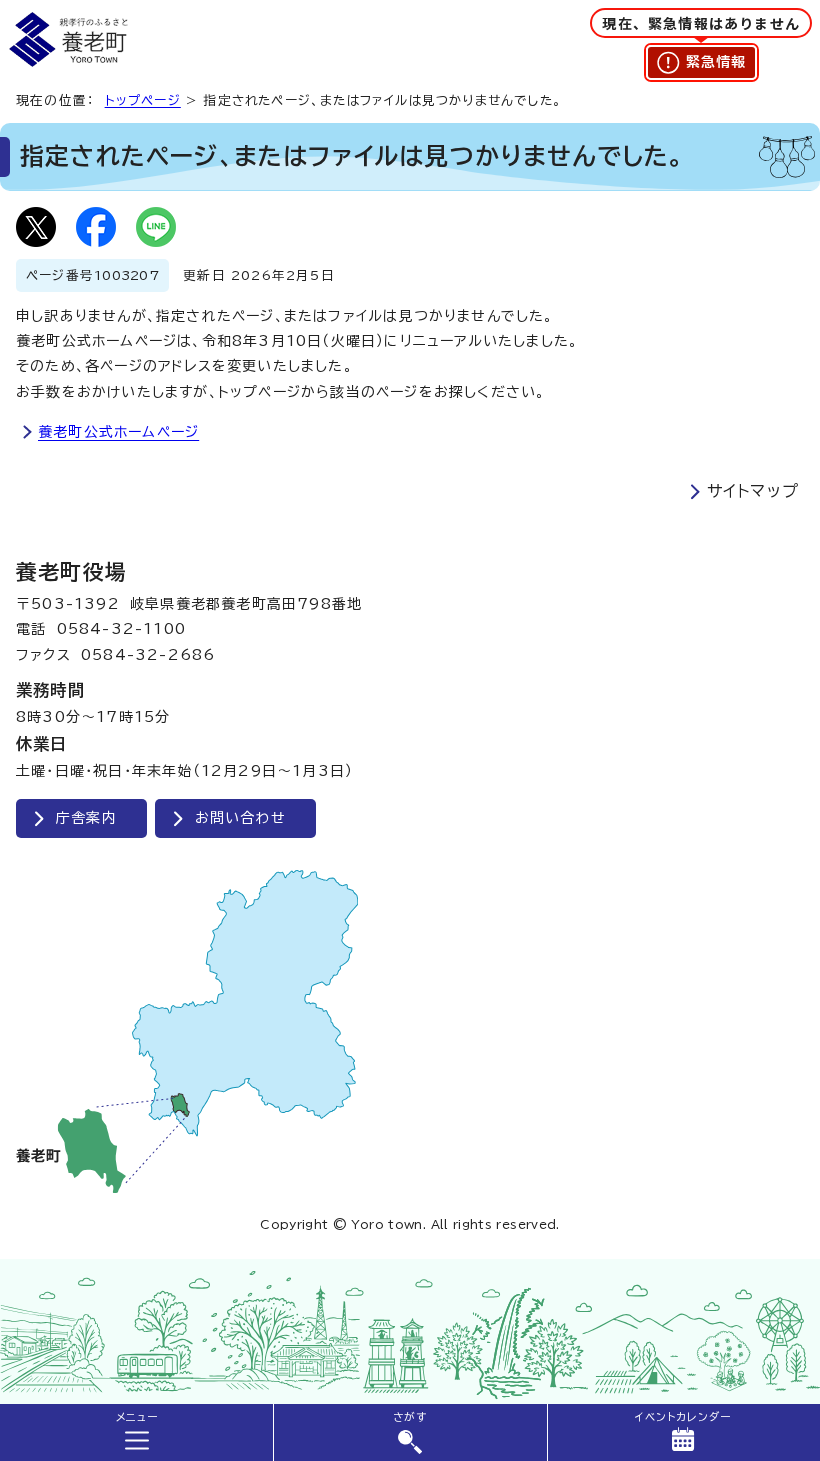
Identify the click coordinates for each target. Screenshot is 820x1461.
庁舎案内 (86, 818)
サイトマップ (753, 491)
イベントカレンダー (683, 1417)
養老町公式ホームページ (118, 432)
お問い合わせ (240, 818)
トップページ (143, 100)
